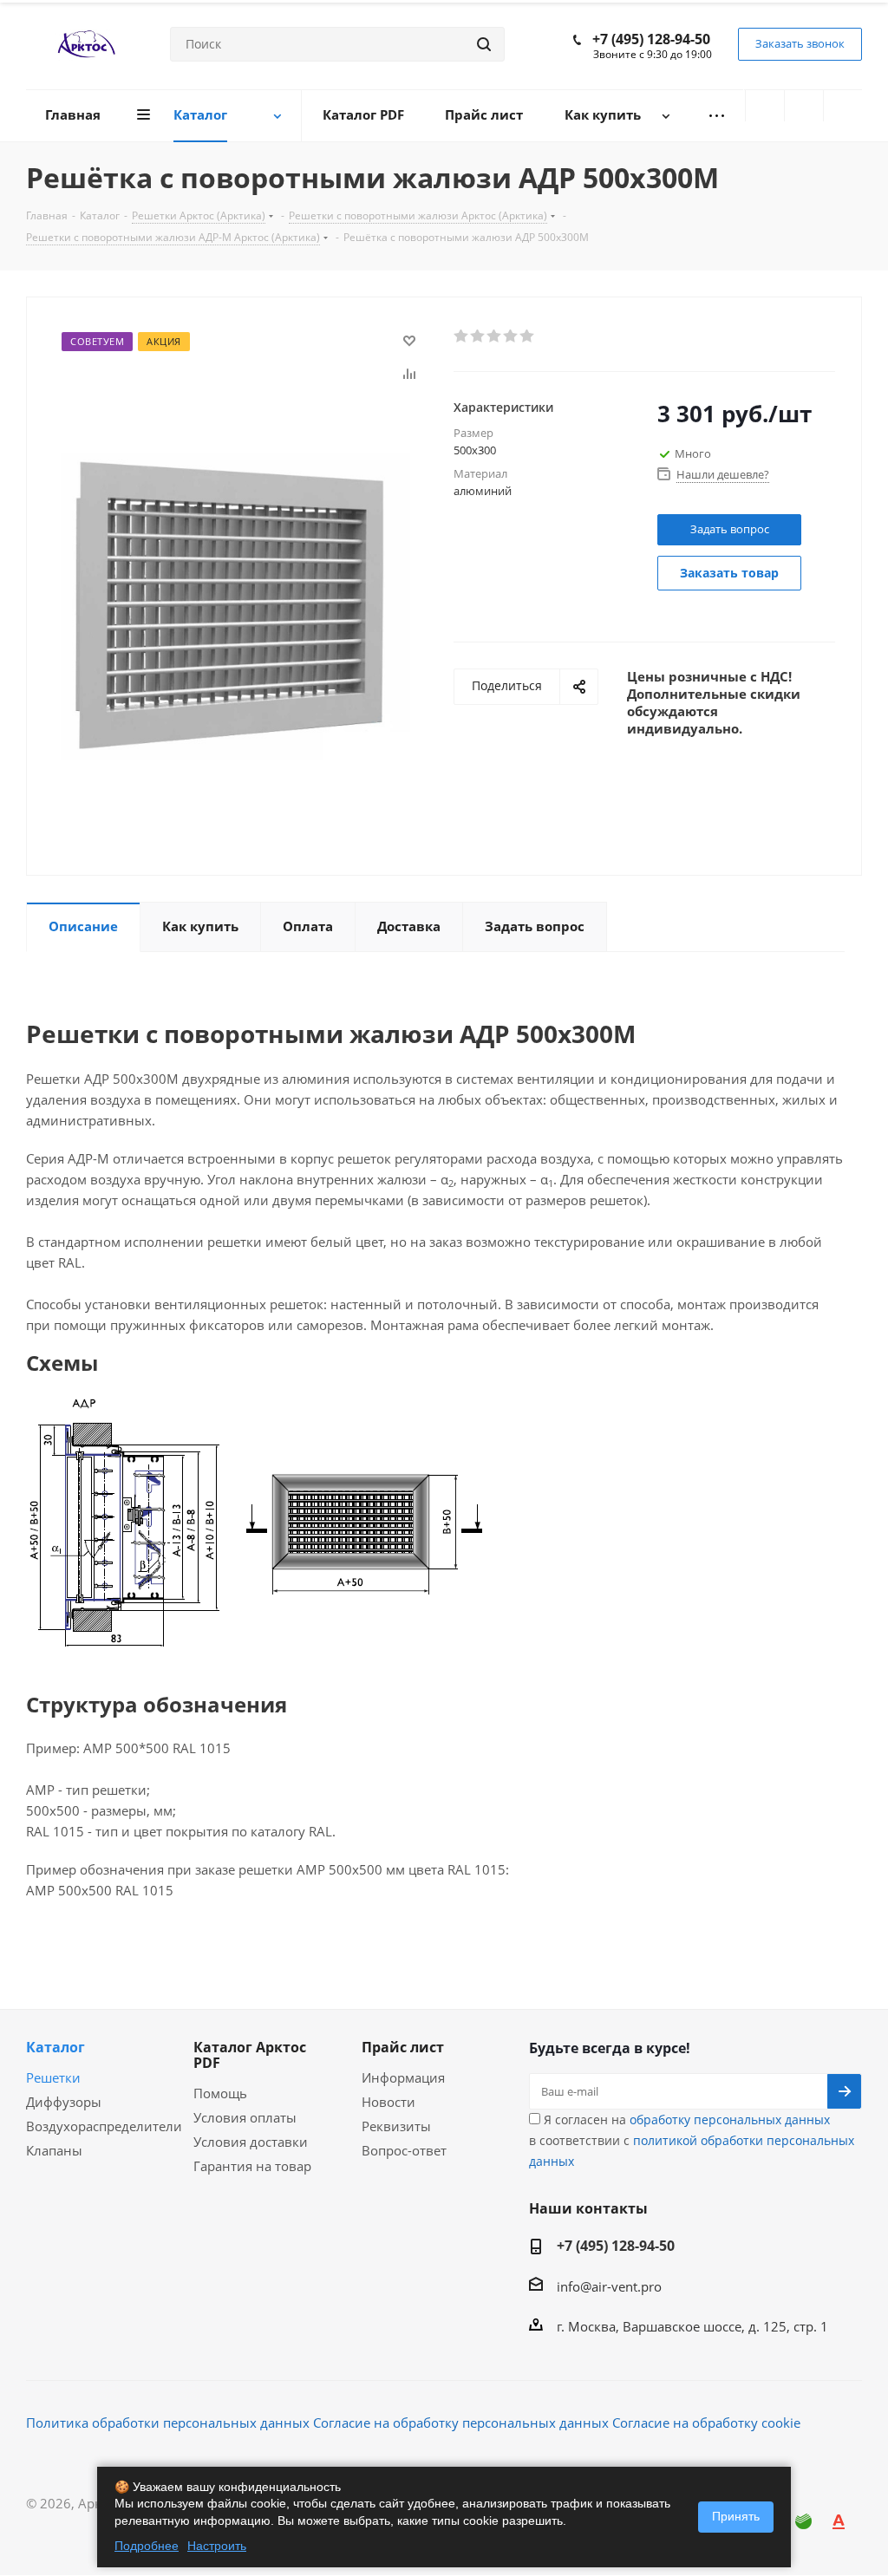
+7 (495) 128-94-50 (651, 39)
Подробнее (147, 2546)
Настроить (217, 2546)
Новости (388, 2102)
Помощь (220, 2093)
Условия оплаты (245, 2117)
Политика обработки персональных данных (168, 2423)
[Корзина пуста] (843, 106)
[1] (462, 336)
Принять (736, 2516)
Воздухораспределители (104, 2126)
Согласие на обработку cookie (706, 2423)
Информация (403, 2077)
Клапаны (54, 2150)
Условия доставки (251, 2142)
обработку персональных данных (730, 2119)
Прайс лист (403, 2047)
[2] (478, 336)
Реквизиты (396, 2126)
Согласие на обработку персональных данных (461, 2423)
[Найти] (484, 44)
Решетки (53, 2077)
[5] (528, 336)
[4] (511, 336)
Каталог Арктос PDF (250, 2055)
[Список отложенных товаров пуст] (804, 106)
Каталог (55, 2047)
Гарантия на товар (252, 2166)
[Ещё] (716, 116)
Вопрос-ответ (404, 2150)
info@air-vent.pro (609, 2286)
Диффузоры (64, 2102)
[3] (495, 336)
